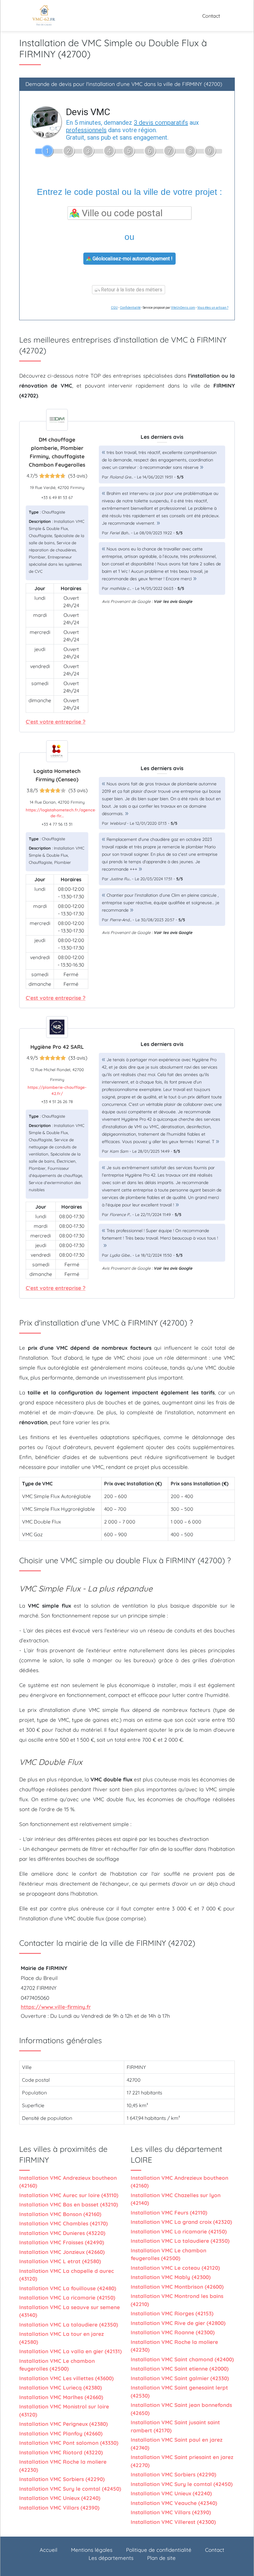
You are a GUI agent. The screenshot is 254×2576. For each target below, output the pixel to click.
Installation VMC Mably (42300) (171, 2277)
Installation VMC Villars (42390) (59, 2508)
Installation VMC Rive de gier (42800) (178, 2323)
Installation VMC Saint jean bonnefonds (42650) (181, 2409)
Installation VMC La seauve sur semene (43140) (70, 2311)
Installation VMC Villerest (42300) (173, 2522)
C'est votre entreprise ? (56, 722)
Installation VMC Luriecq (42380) (61, 2388)
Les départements (111, 2558)
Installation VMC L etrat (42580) (60, 2261)
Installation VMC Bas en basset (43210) (69, 2204)
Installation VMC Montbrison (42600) (177, 2287)
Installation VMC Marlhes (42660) (61, 2397)
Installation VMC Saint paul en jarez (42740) (177, 2444)
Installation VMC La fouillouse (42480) (68, 2288)
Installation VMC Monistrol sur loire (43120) (64, 2410)
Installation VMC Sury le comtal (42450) (70, 2489)
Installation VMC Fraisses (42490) (62, 2242)
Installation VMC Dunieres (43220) (62, 2233)
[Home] (43, 16)
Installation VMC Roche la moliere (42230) (63, 2466)
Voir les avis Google (173, 601)
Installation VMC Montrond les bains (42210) (177, 2300)
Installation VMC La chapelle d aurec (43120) (67, 2275)
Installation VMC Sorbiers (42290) (62, 2479)
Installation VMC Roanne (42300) (173, 2332)
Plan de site (161, 2558)
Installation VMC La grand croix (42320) (181, 2222)
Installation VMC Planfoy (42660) (61, 2433)
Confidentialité (130, 308)
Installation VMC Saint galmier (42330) (180, 2378)
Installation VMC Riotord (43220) (61, 2452)
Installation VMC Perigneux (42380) (63, 2424)
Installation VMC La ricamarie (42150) (67, 2298)
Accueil (48, 2550)
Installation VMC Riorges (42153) (172, 2313)
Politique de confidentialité (159, 2550)
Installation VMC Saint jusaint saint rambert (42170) (175, 2426)
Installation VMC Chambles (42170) (63, 2223)
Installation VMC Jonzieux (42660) (62, 2252)
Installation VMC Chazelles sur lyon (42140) (176, 2199)
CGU (114, 308)
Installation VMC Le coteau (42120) (175, 2268)
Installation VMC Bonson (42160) (60, 2214)
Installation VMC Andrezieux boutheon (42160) (68, 2182)
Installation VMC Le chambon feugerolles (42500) (57, 2365)
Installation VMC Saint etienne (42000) (180, 2369)
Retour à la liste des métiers (131, 290)
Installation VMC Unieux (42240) (60, 2498)
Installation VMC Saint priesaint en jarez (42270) (182, 2461)
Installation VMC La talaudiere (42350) (69, 2325)
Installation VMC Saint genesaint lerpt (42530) (179, 2392)
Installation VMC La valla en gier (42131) (70, 2351)
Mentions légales (92, 2550)
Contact (211, 16)
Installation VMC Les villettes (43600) (66, 2378)
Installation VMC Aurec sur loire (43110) (69, 2195)
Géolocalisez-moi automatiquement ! (132, 259)
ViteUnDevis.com (183, 308)
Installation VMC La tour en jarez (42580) (61, 2338)
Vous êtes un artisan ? (213, 308)
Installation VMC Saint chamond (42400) (182, 2359)
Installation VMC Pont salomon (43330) (69, 2443)
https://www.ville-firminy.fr (56, 2007)
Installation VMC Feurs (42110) (169, 2212)
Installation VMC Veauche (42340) (174, 2503)
